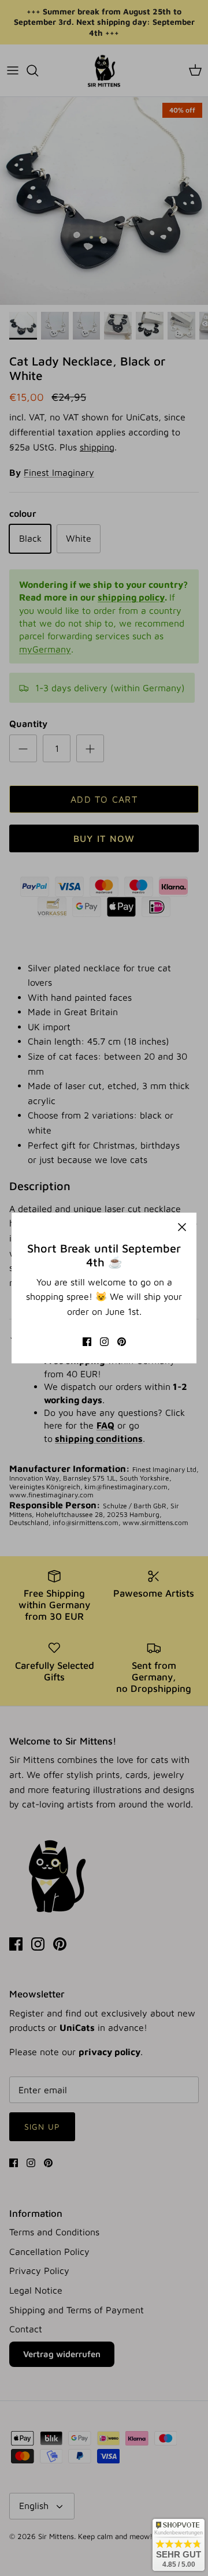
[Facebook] (87, 1342)
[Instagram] (104, 1342)
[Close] (182, 1227)
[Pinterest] (122, 1342)
